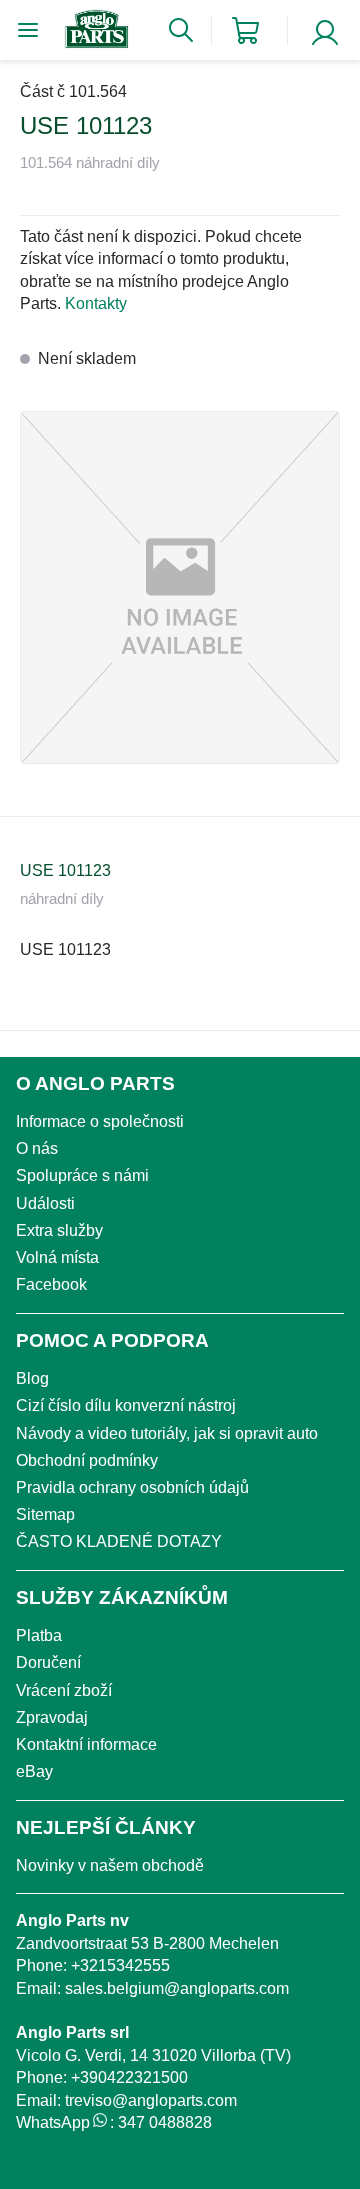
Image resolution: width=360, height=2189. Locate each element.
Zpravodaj (52, 1717)
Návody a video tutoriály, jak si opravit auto (167, 1433)
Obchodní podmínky (87, 1460)
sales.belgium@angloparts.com (177, 1988)
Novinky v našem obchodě (110, 1865)
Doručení (48, 1662)
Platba (39, 1635)
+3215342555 (120, 1965)
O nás (37, 1148)
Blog (32, 1378)
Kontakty (96, 303)
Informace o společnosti (100, 1121)
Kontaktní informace (86, 1744)
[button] (180, 587)
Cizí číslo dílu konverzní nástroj (126, 1405)
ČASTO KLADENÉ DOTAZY (119, 1541)
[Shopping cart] (245, 30)
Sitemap (45, 1514)
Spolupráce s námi (82, 1175)
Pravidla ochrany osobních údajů (132, 1487)
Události (45, 1203)
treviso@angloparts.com (151, 2100)
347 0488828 (165, 2122)
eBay (34, 1771)
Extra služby (59, 1230)
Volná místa (57, 1257)
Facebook (51, 1284)
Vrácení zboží (64, 1690)
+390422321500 (129, 2077)
